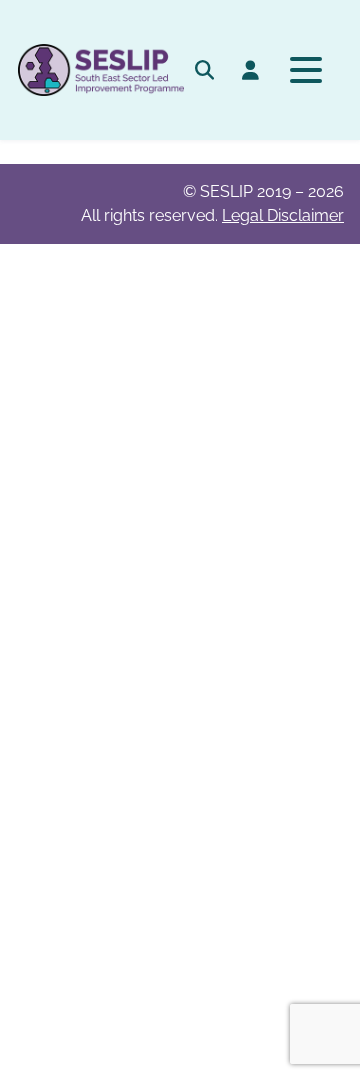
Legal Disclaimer (283, 215)
